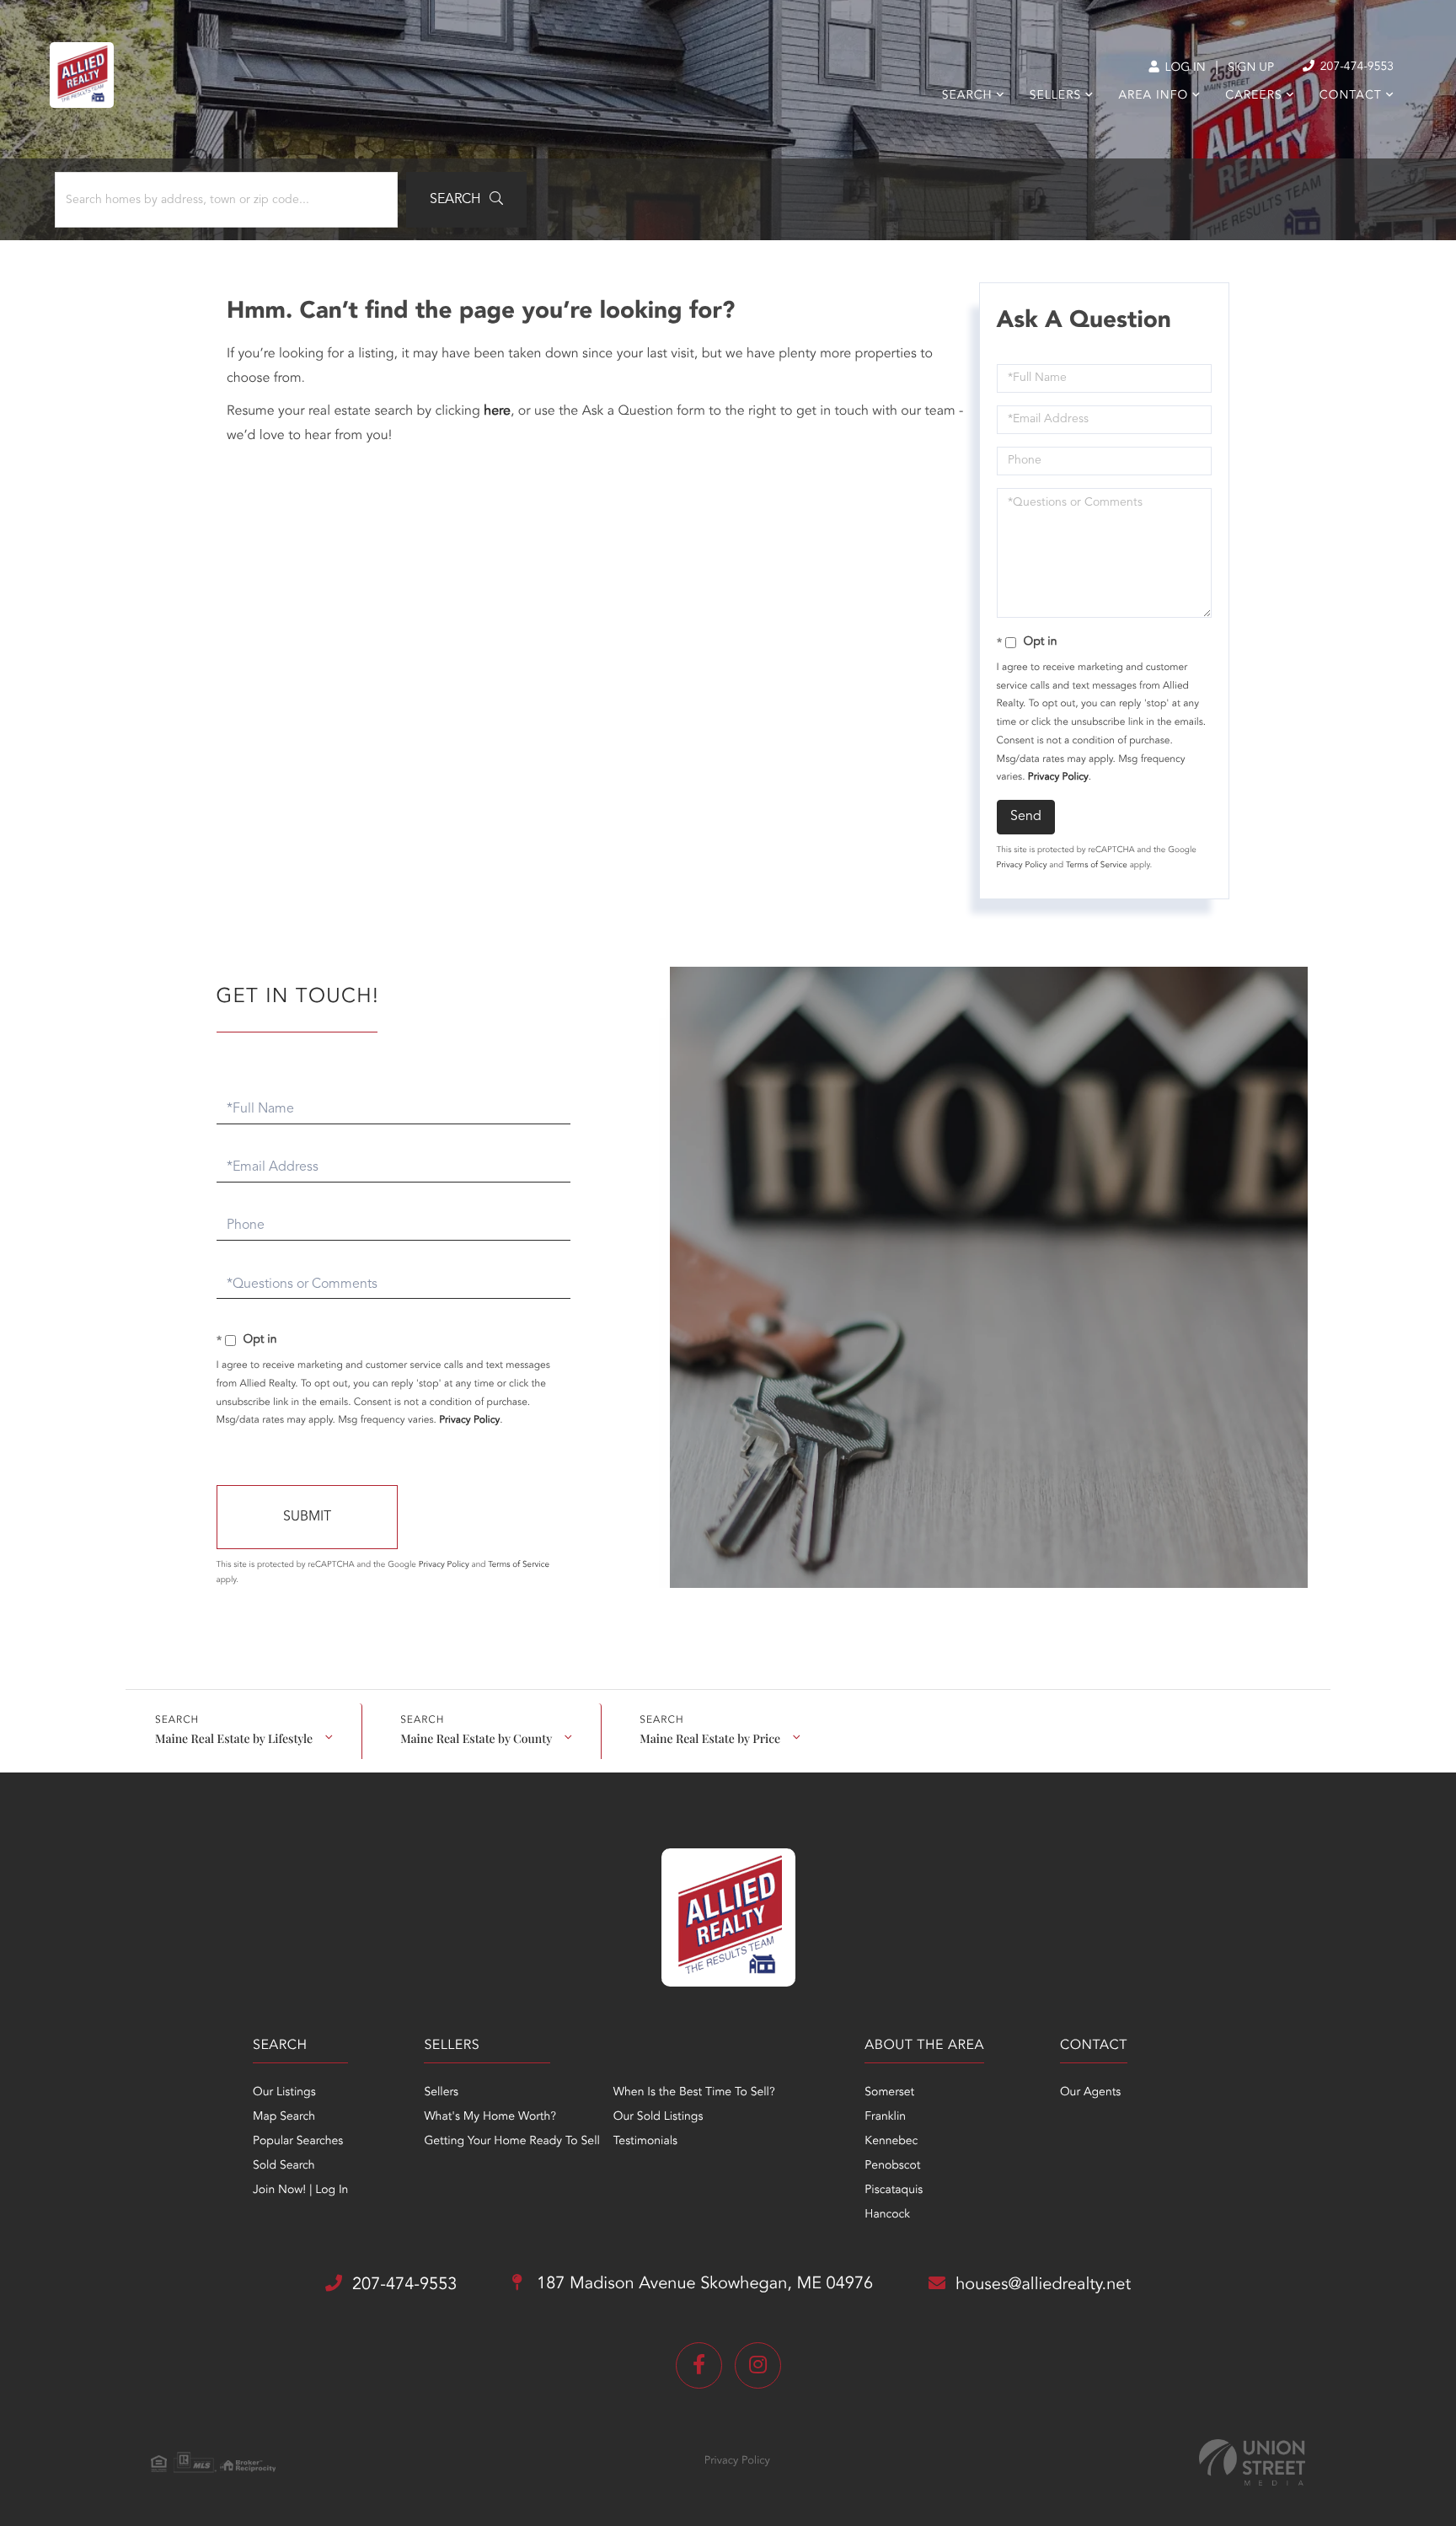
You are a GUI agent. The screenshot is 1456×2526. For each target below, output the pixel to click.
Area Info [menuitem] (1153, 96)
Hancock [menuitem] (887, 2215)
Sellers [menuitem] (1055, 96)
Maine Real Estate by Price (710, 1738)
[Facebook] (699, 2365)
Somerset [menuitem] (889, 2093)
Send (1026, 817)
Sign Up (1251, 68)
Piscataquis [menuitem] (894, 2191)
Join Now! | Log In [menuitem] (300, 2191)
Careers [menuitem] (1253, 96)
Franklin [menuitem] (885, 2117)
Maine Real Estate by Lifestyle (234, 1738)
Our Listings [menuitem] (284, 2093)
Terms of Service (1097, 866)
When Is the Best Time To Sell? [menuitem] (694, 2093)
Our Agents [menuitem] (1090, 2093)
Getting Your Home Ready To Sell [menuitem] (511, 2142)
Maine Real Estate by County (476, 1738)
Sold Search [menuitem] (284, 2166)
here (497, 411)
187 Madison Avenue (702, 2284)
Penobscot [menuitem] (892, 2166)
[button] (466, 200)
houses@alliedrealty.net (1043, 2285)
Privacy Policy (1058, 777)
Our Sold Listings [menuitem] (658, 2117)
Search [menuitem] (967, 96)
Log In (1183, 68)
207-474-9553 (1355, 67)
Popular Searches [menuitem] (298, 2142)
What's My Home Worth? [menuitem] (490, 2117)
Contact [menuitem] (1351, 96)
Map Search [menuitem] (284, 2117)
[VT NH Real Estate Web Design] (1252, 2462)
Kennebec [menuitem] (891, 2142)
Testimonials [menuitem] (645, 2142)
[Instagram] (758, 2365)
